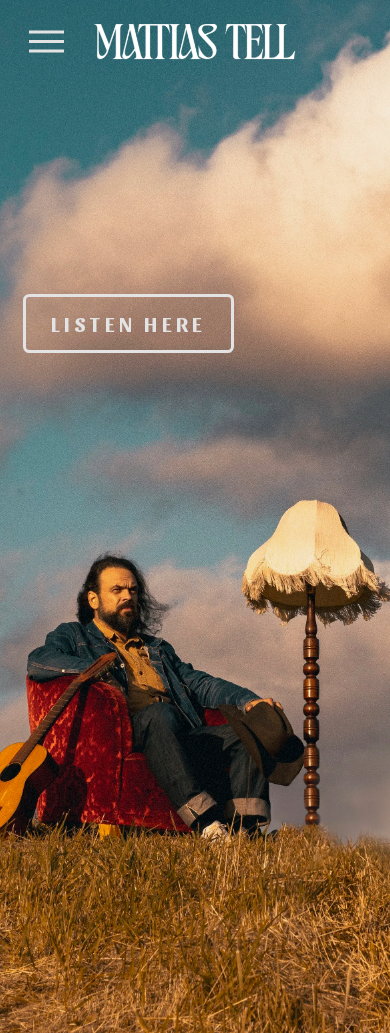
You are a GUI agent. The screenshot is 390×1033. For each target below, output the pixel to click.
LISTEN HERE (129, 323)
